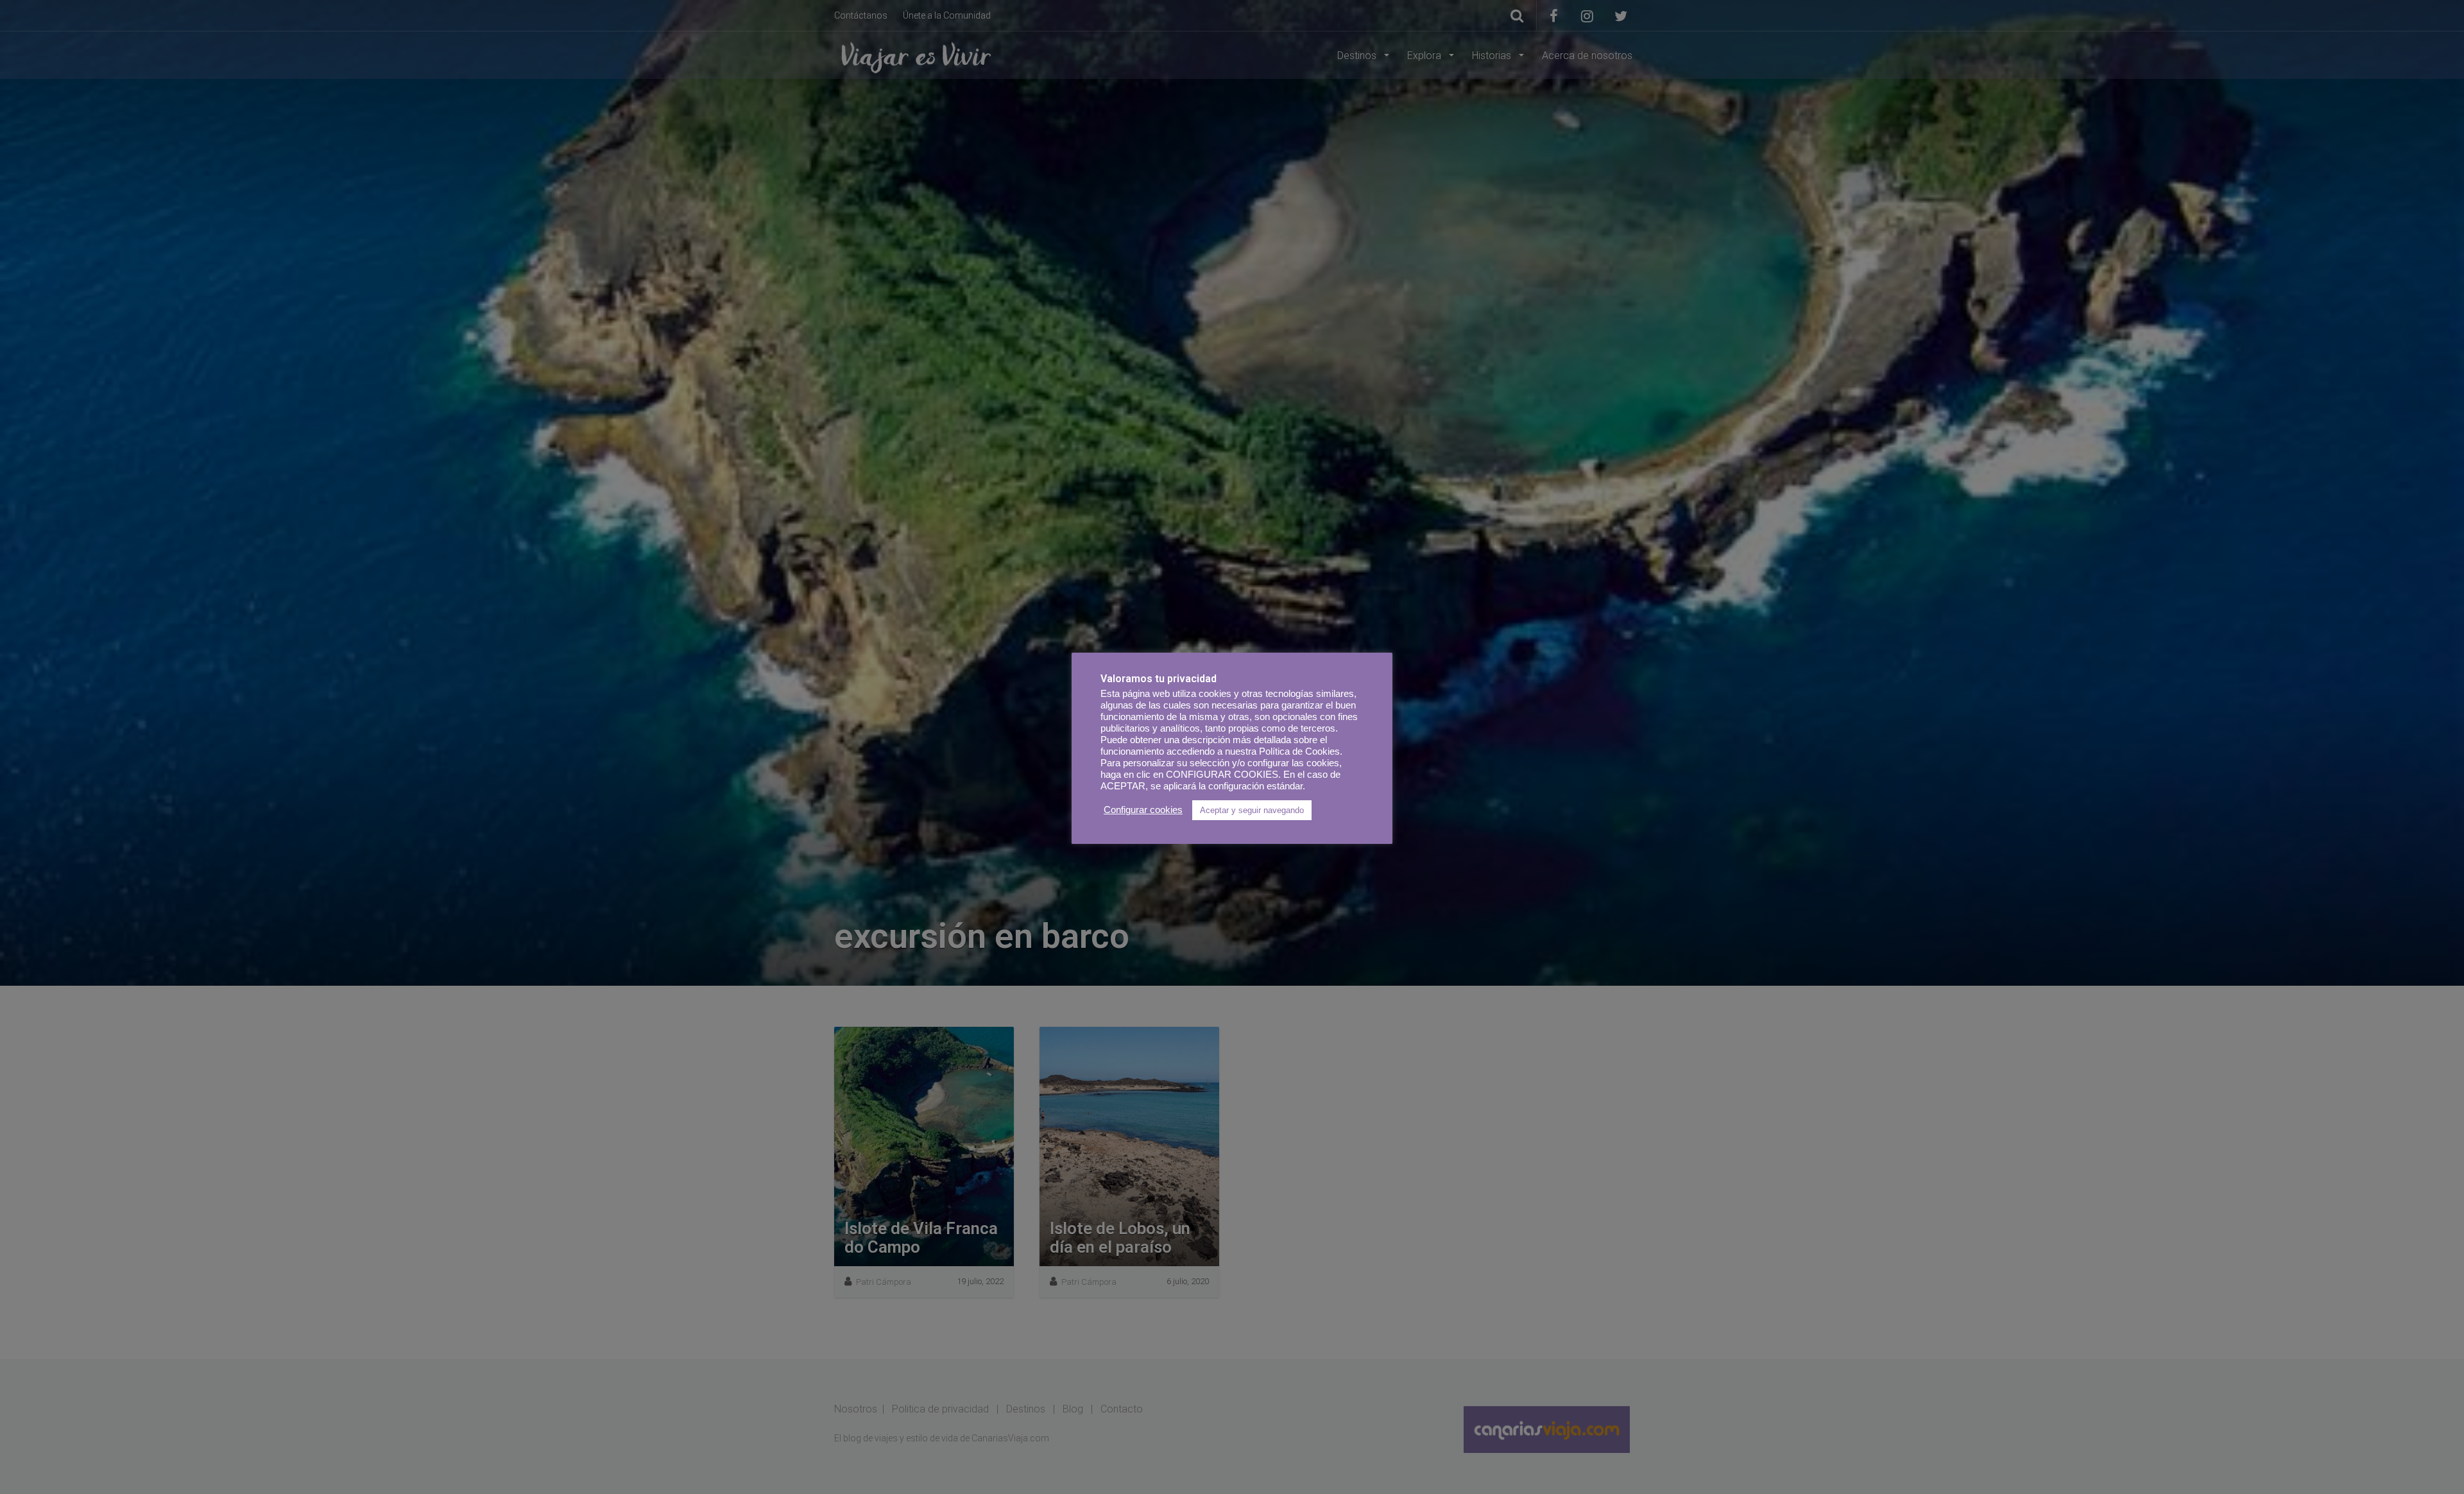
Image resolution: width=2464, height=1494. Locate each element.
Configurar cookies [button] (1143, 810)
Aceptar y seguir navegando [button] (1252, 810)
